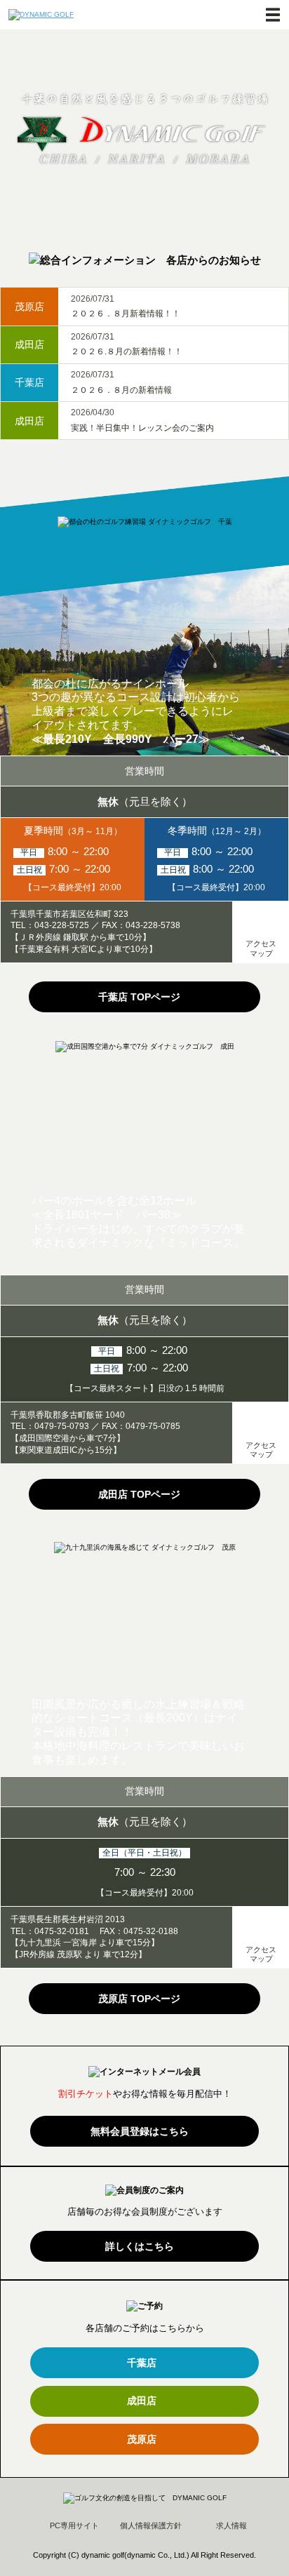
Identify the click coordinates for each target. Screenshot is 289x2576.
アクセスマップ (261, 948)
